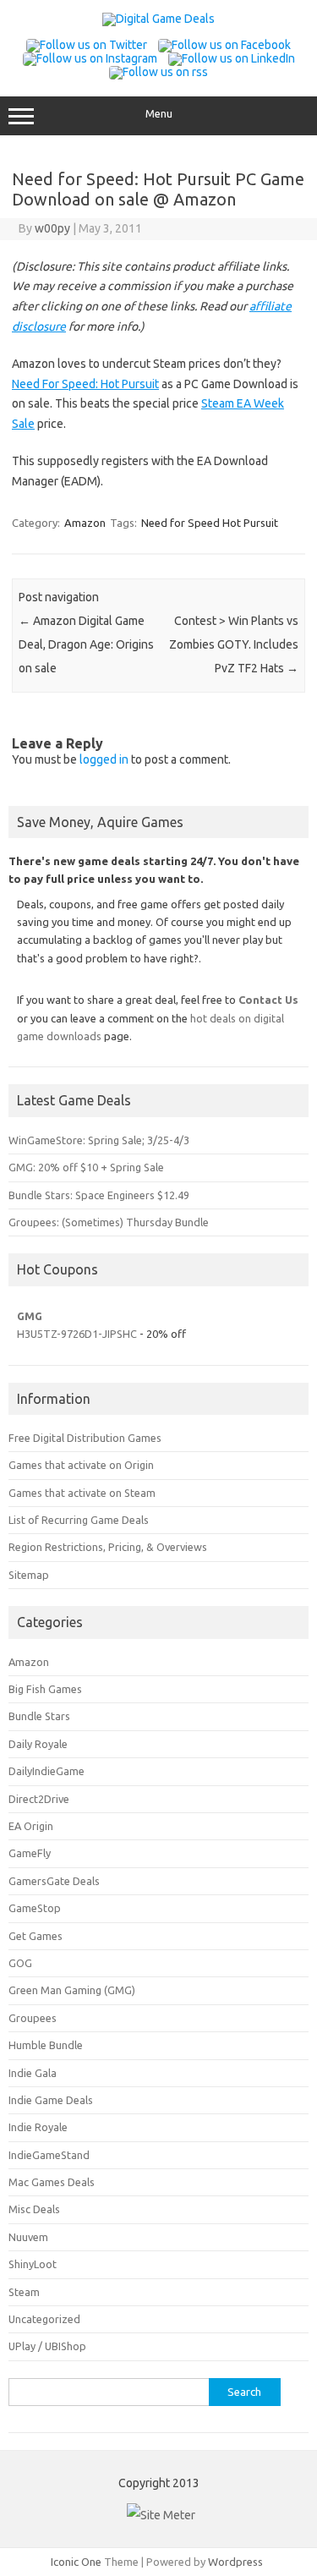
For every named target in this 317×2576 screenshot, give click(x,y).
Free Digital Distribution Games (85, 1438)
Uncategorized (44, 2319)
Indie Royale (38, 2127)
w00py (52, 228)
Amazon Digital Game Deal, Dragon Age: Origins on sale (86, 644)
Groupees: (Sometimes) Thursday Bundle (109, 1222)
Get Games (36, 1936)
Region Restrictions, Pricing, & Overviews (108, 1547)
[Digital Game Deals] (158, 19)
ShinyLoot (33, 2264)
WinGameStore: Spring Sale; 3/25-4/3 (99, 1140)
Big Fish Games (45, 1689)
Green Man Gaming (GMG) (72, 1990)
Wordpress (235, 2562)
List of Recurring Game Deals (79, 1520)
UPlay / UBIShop (47, 2346)
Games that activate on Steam (82, 1493)
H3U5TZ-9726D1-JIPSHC (77, 1334)
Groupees (33, 2018)
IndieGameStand (49, 2155)
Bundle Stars (39, 1716)
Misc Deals (34, 2209)
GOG (20, 1963)
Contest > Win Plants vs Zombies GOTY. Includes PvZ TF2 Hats (234, 644)
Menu (159, 114)
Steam (24, 2292)
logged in (104, 759)
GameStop (35, 1908)
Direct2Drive (39, 1799)
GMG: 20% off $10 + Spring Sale (86, 1167)
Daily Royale (38, 1744)
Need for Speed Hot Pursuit (210, 523)
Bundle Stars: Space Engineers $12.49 (99, 1195)
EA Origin (31, 1826)
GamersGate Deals (54, 1881)
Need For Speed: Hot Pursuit (85, 384)
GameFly (30, 1853)
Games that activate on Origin (81, 1465)
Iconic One (76, 2562)
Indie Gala (33, 2073)
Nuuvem (28, 2237)
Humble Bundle (46, 2045)
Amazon (85, 523)
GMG (30, 1316)
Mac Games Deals (52, 2182)
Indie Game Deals (51, 2100)
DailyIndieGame (46, 1771)
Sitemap (29, 1575)
